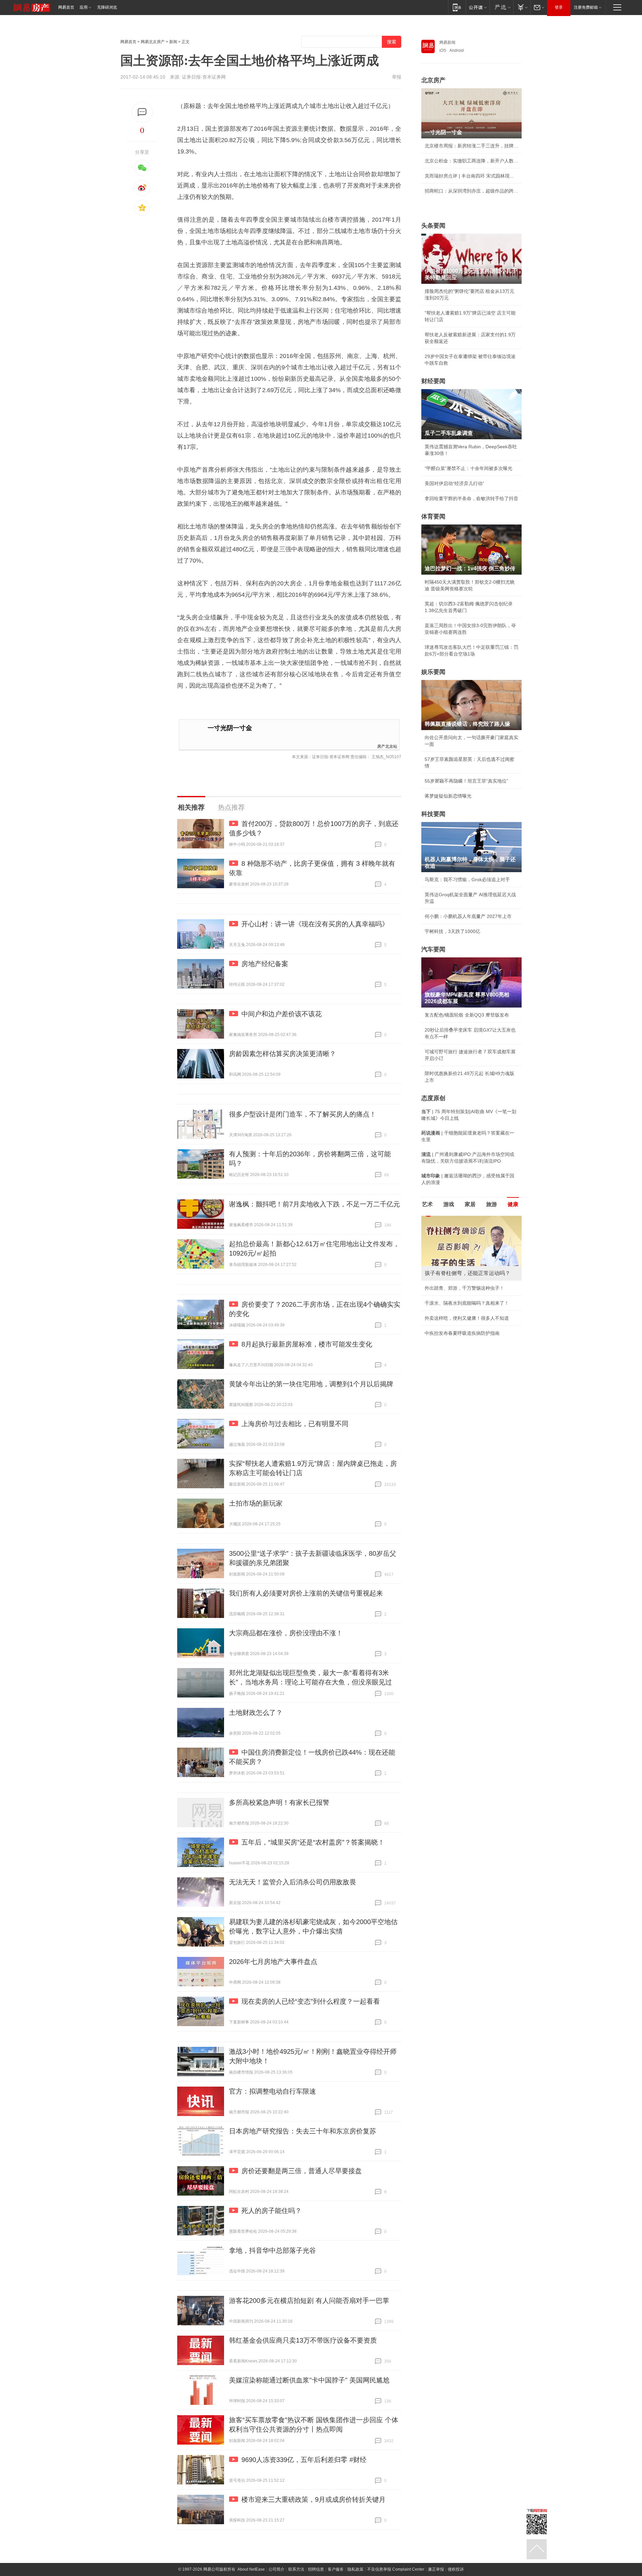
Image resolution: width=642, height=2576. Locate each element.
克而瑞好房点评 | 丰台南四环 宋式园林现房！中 (471, 176)
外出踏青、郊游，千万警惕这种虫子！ (464, 1288)
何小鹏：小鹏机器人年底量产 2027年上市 (468, 916)
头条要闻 (433, 226)
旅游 (492, 1204)
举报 (397, 77)
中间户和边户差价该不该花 (282, 1014)
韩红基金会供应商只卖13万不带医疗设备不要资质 (303, 2340)
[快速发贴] (142, 112)
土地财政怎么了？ (256, 1713)
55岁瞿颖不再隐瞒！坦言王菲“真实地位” (466, 781)
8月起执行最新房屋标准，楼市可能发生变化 (307, 1344)
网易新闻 (447, 42)
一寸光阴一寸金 (230, 728)
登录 (559, 7)
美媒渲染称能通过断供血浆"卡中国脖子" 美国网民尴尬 (309, 2380)
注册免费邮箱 (586, 7)
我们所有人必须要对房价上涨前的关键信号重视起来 (306, 1593)
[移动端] (457, 7)
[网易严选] (501, 7)
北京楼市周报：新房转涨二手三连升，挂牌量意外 (471, 146)
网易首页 (66, 7)
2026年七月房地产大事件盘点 (273, 1962)
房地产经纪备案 (265, 964)
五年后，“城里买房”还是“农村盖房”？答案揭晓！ (313, 1842)
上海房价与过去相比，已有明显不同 (295, 1424)
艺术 (427, 1204)
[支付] (522, 7)
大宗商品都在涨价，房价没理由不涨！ (286, 1633)
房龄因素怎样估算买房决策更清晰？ (283, 1054)
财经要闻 (433, 381)
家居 (470, 1204)
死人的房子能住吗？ (272, 2211)
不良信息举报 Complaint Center (396, 2569)
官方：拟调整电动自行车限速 (273, 2091)
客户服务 (336, 2569)
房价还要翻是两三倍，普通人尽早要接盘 (302, 2171)
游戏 (449, 1204)
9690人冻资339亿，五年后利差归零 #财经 (304, 2460)
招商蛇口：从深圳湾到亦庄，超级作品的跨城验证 (471, 191)
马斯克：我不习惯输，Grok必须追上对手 (467, 880)
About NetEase (251, 2569)
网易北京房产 (153, 42)
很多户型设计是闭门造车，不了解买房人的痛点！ (303, 1114)
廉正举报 (436, 2569)
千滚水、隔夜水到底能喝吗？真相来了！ (467, 1303)
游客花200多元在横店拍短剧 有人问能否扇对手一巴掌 (309, 2301)
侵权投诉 (456, 2569)
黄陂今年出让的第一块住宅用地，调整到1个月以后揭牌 (311, 1384)
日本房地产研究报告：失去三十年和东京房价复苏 (303, 2131)
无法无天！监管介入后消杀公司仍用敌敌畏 (293, 1882)
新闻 (173, 42)
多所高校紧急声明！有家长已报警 (279, 1802)
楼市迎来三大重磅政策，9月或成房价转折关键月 (313, 2499)
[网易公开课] (478, 7)
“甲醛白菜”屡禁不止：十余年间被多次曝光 (468, 468)
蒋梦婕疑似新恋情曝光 (448, 796)
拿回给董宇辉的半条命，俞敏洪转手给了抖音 (471, 498)
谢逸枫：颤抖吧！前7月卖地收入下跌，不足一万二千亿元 (314, 1204)
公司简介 (277, 2569)
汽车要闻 (433, 949)
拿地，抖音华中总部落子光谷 (273, 2250)
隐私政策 (355, 2569)
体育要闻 (433, 516)
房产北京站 (387, 746)
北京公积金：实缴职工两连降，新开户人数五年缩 (471, 161)
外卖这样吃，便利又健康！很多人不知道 (467, 1318)
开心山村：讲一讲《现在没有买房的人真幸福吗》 (315, 924)
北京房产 (433, 80)
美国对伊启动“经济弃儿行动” (454, 483)
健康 (513, 1204)
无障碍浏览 (107, 7)
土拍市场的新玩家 (256, 1503)
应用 (84, 7)
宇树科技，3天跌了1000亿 (452, 931)
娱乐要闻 (433, 672)
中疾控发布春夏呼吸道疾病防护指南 (462, 1333)
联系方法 (296, 2569)
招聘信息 (316, 2569)
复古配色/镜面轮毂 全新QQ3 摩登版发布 (467, 1015)
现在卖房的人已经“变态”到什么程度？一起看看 (311, 2001)
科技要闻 (433, 814)
